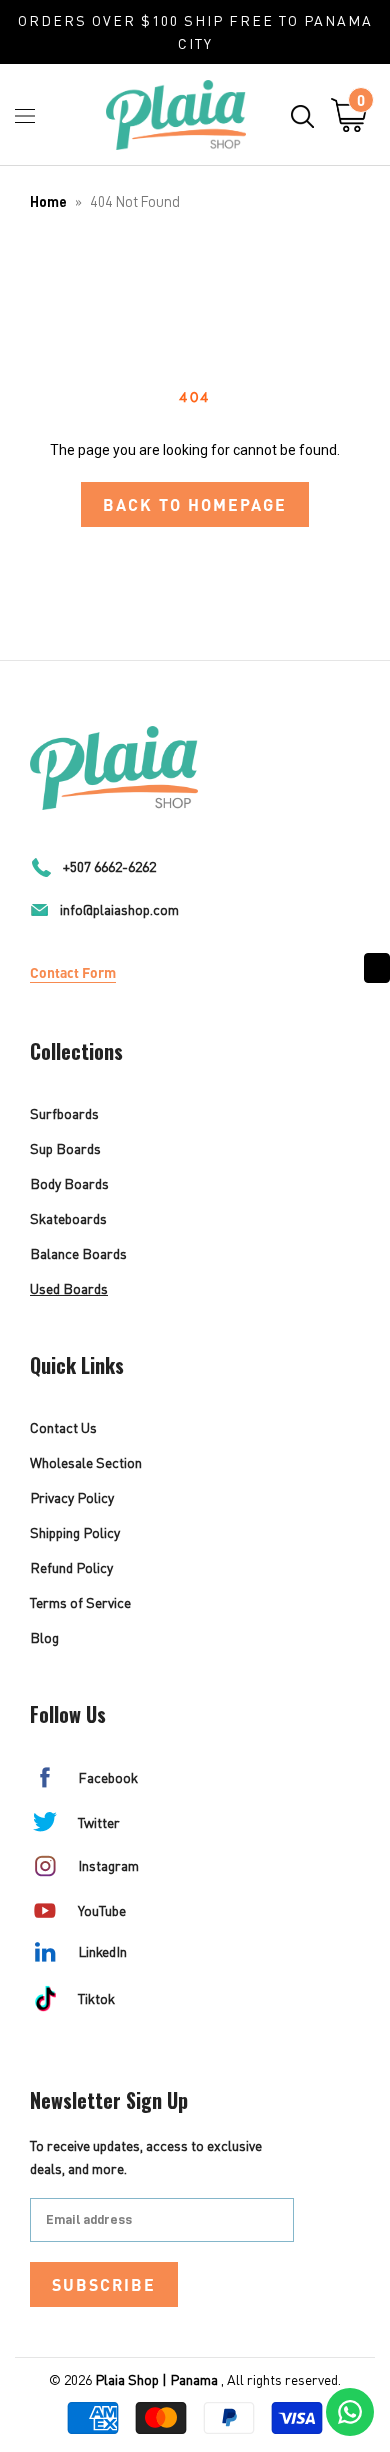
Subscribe (104, 2284)
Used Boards (69, 1288)
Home (48, 202)
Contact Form (73, 972)
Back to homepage (195, 504)
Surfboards (64, 1113)
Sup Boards (65, 1148)
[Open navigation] (25, 115)
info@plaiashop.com (119, 909)
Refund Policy (71, 1567)
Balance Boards (78, 1253)
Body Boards (69, 1183)
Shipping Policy (75, 1532)
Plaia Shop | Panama (156, 2379)
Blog (44, 1637)
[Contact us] (350, 2412)
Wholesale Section (86, 1462)
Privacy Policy (72, 1497)
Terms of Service (80, 1602)
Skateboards (68, 1218)
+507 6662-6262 (109, 866)
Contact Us (63, 1427)
